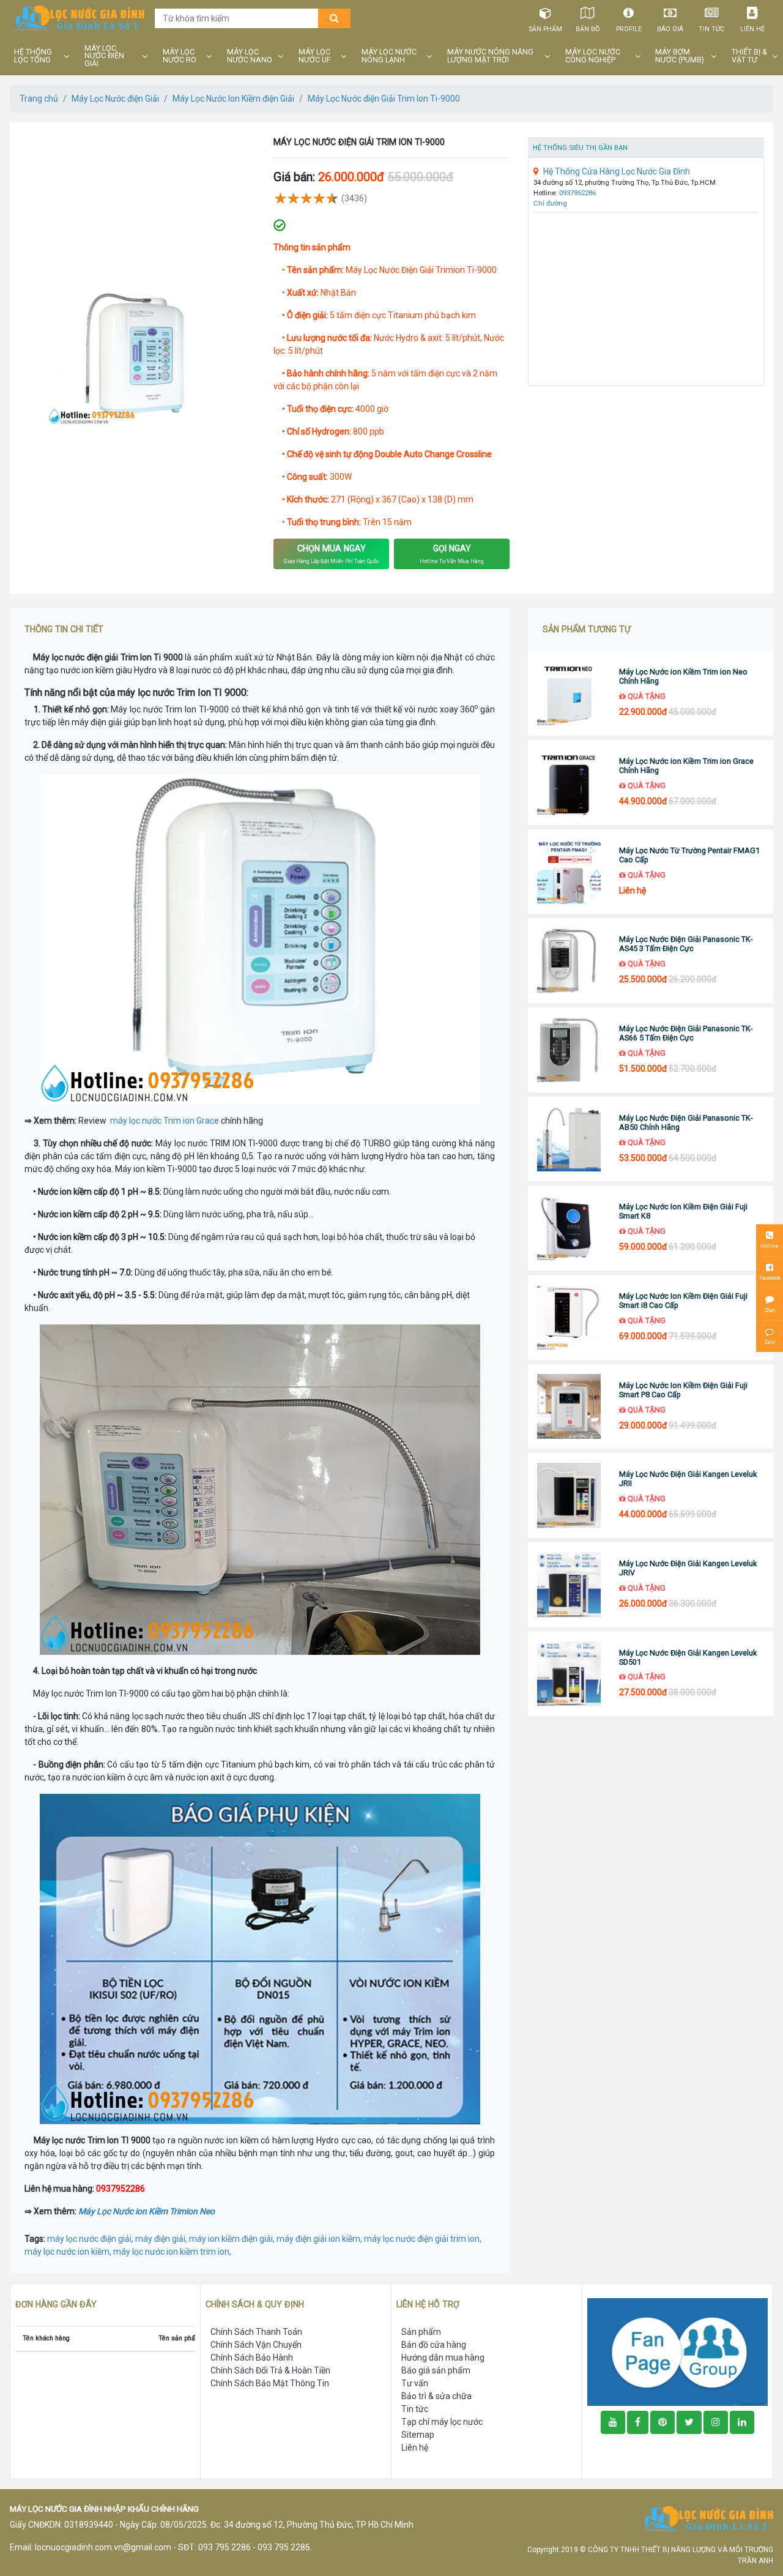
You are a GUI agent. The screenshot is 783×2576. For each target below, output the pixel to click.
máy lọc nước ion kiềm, (69, 2252)
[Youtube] (613, 2422)
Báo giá (670, 29)
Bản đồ (588, 29)
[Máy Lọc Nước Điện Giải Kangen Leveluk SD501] (569, 1674)
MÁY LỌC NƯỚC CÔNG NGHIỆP (593, 56)
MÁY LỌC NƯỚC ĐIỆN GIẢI (104, 56)
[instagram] (716, 2422)
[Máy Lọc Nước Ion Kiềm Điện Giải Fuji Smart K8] (569, 1228)
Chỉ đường (550, 203)
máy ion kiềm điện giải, (233, 2239)
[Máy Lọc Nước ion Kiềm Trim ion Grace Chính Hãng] (569, 782)
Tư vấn (415, 2383)
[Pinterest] (662, 2422)
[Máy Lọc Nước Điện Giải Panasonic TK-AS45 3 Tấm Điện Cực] (569, 961)
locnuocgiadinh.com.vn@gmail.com (103, 2547)
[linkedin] (742, 2422)
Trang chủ (39, 99)
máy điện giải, (162, 2239)
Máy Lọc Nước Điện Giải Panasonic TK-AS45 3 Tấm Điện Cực (686, 944)
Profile (629, 29)
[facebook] (677, 2351)
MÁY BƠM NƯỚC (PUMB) (680, 56)
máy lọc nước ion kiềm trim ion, (172, 2252)
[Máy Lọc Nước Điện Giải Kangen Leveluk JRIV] (569, 1585)
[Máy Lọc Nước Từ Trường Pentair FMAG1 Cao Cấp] (569, 872)
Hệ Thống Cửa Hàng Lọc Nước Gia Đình (617, 171)
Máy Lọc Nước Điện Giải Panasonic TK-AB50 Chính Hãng (686, 1122)
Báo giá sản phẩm (436, 2370)
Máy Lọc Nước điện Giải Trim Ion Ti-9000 (384, 99)
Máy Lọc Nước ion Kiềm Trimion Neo (147, 2211)
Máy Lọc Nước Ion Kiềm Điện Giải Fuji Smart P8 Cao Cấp (683, 1390)
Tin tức (711, 29)
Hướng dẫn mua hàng (443, 2358)
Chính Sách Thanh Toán (256, 2332)
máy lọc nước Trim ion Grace (165, 1121)
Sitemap (418, 2435)
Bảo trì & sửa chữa (436, 2396)
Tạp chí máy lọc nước (442, 2422)
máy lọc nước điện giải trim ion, (423, 2239)
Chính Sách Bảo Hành (252, 2358)
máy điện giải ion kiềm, (320, 2239)
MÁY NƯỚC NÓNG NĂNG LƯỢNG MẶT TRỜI (490, 56)
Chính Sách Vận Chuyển (256, 2345)
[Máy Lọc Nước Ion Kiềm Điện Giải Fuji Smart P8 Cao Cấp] (569, 1407)
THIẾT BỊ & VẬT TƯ (749, 56)
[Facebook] (638, 2422)
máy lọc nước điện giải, (91, 2239)
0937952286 (577, 193)
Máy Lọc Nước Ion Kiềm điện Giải (233, 99)
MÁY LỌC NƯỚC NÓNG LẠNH (389, 56)
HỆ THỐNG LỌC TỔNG (33, 56)
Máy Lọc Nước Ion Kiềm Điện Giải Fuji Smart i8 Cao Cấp (683, 1301)
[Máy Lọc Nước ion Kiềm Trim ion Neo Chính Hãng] (569, 694)
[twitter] (689, 2422)
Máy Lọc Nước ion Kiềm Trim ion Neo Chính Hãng (683, 676)
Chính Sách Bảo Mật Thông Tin (270, 2383)
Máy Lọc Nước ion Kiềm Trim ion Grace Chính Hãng (686, 766)
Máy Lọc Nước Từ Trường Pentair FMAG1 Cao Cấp (689, 855)
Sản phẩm (546, 29)
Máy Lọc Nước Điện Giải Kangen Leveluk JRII (688, 1479)
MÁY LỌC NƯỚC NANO (250, 56)
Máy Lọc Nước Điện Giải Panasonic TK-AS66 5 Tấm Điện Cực (686, 1033)
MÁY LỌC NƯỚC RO (180, 56)
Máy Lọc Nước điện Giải (115, 99)
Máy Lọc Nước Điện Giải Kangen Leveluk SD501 (688, 1657)
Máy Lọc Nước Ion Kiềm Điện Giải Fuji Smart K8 (683, 1211)
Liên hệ (752, 29)
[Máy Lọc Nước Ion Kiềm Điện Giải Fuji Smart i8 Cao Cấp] (569, 1317)
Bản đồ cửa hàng (434, 2345)
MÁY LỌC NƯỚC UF (315, 56)
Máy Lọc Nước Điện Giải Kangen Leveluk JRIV (688, 1568)
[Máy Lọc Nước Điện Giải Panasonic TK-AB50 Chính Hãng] (569, 1139)
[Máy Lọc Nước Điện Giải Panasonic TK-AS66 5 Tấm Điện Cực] (569, 1050)
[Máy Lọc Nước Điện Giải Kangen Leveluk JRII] (569, 1495)
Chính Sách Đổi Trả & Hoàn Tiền (270, 2370)
